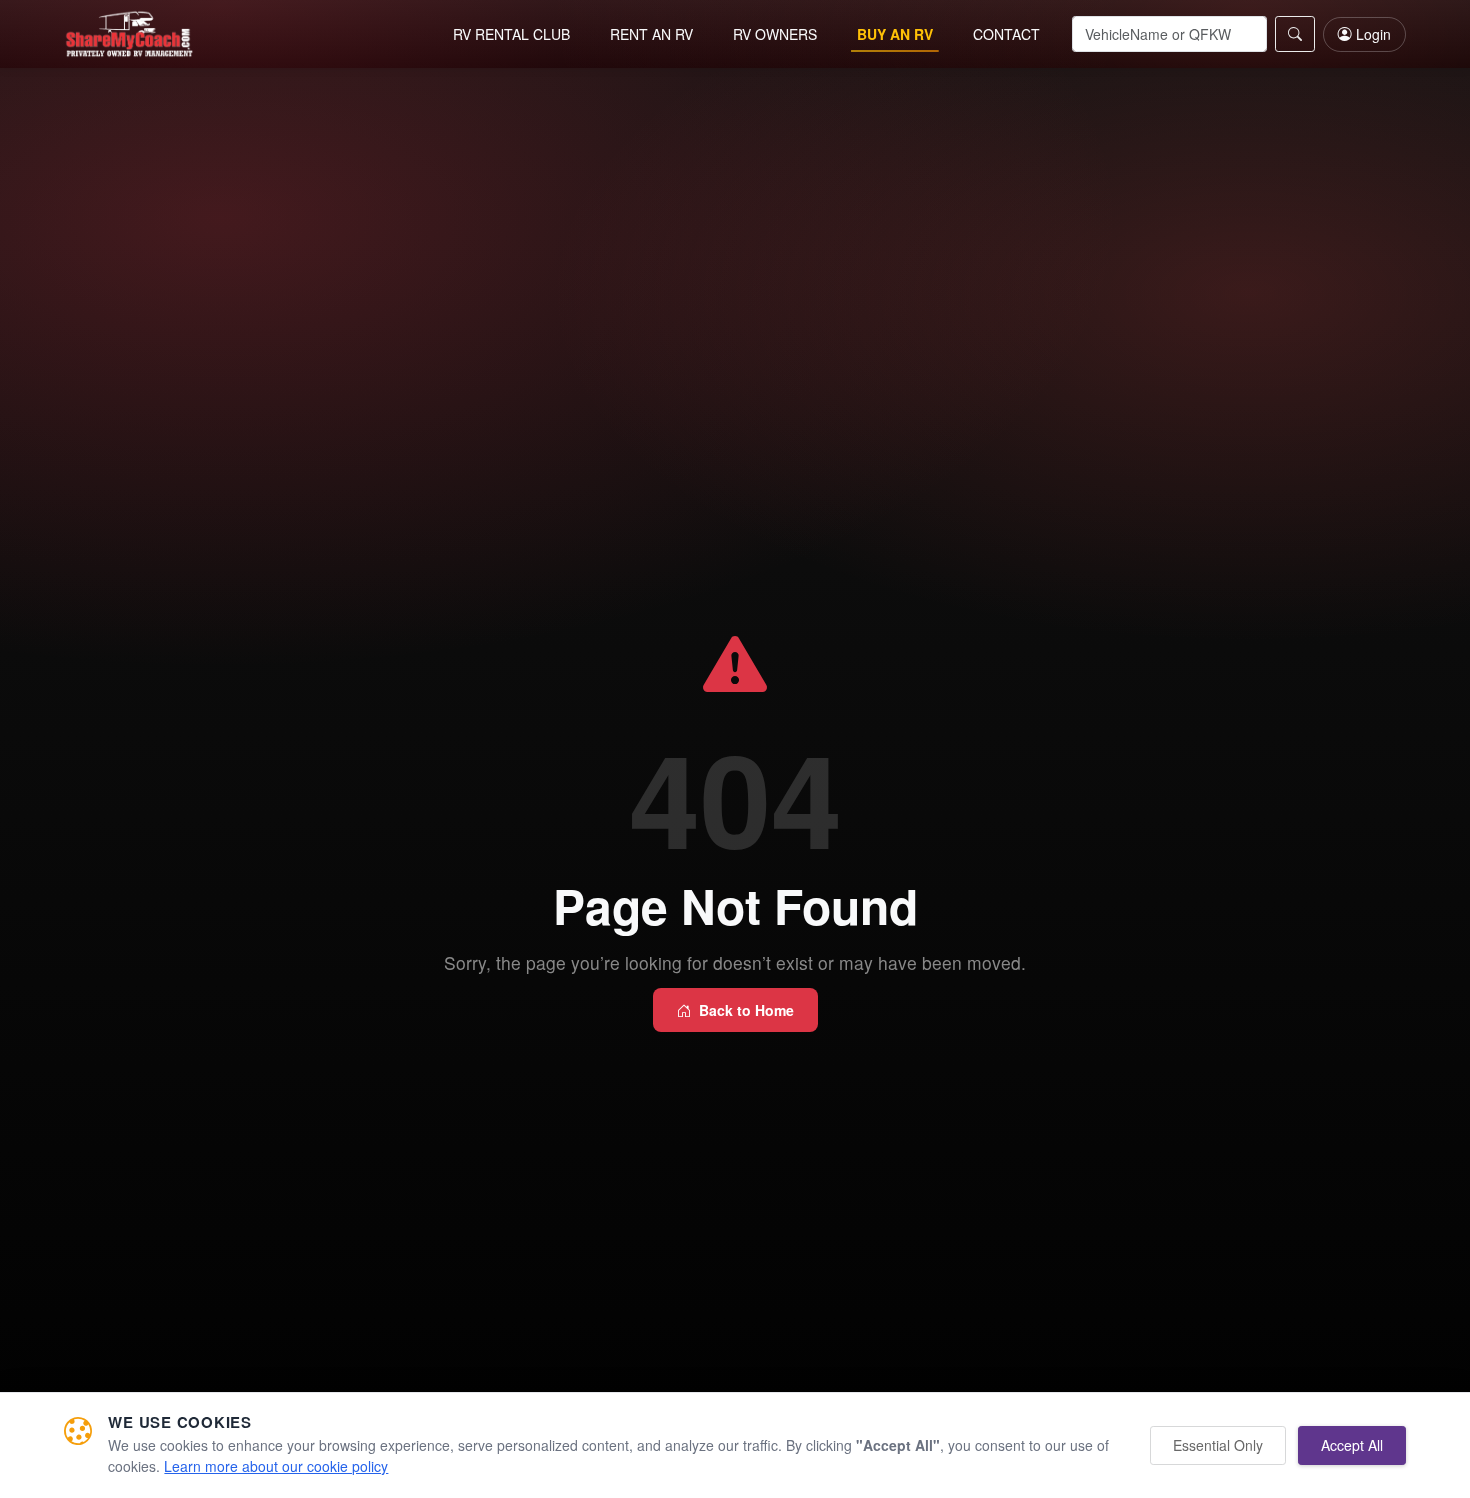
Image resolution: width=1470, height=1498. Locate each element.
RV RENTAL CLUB (511, 34)
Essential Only (1218, 1445)
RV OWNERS (775, 34)
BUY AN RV (895, 34)
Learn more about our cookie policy (276, 1466)
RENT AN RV (651, 34)
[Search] (1295, 34)
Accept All (1352, 1445)
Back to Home (746, 1010)
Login (1373, 34)
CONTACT (1006, 34)
